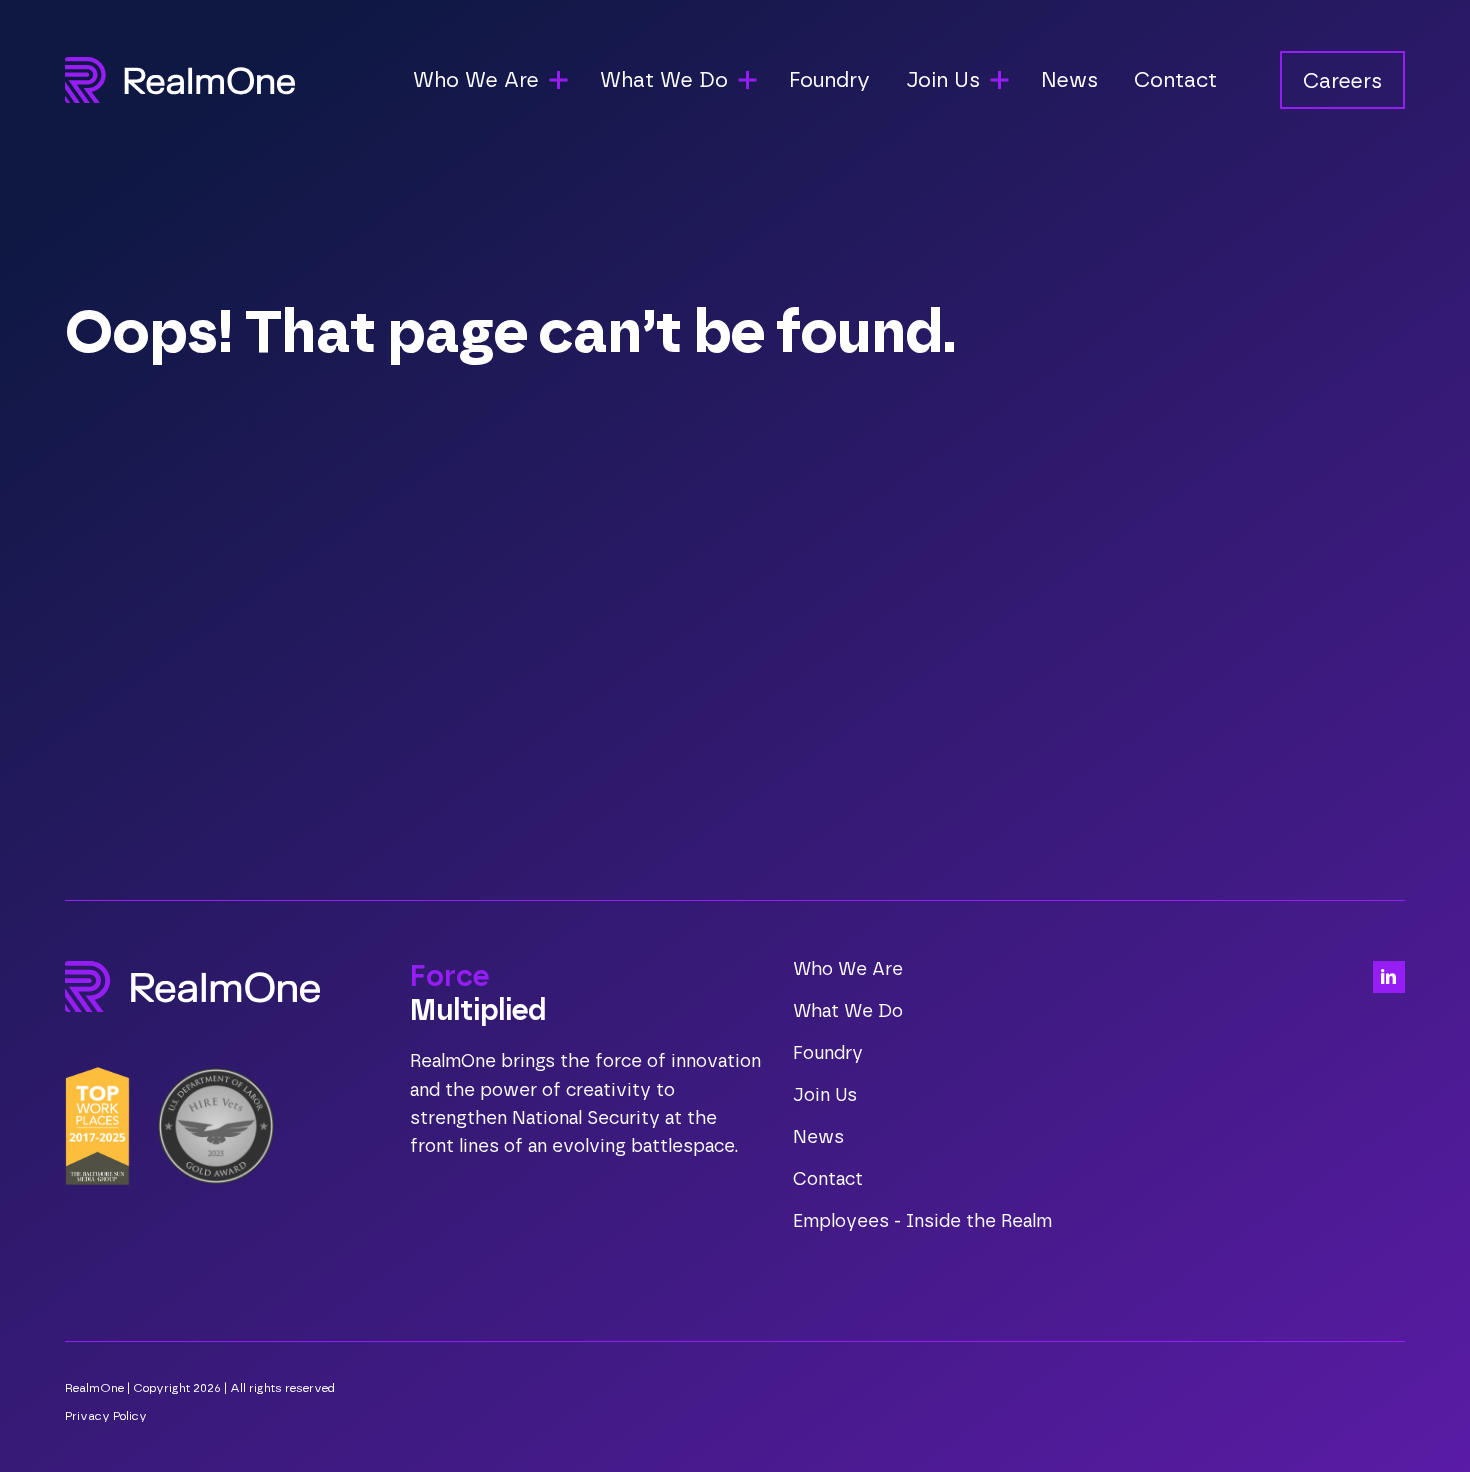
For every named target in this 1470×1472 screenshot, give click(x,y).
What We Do (848, 1012)
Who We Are (848, 970)
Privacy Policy (106, 1416)
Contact (1175, 80)
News (1069, 80)
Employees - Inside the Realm (922, 1222)
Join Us (825, 1096)
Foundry (829, 80)
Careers (1342, 81)
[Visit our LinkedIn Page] (1389, 977)
